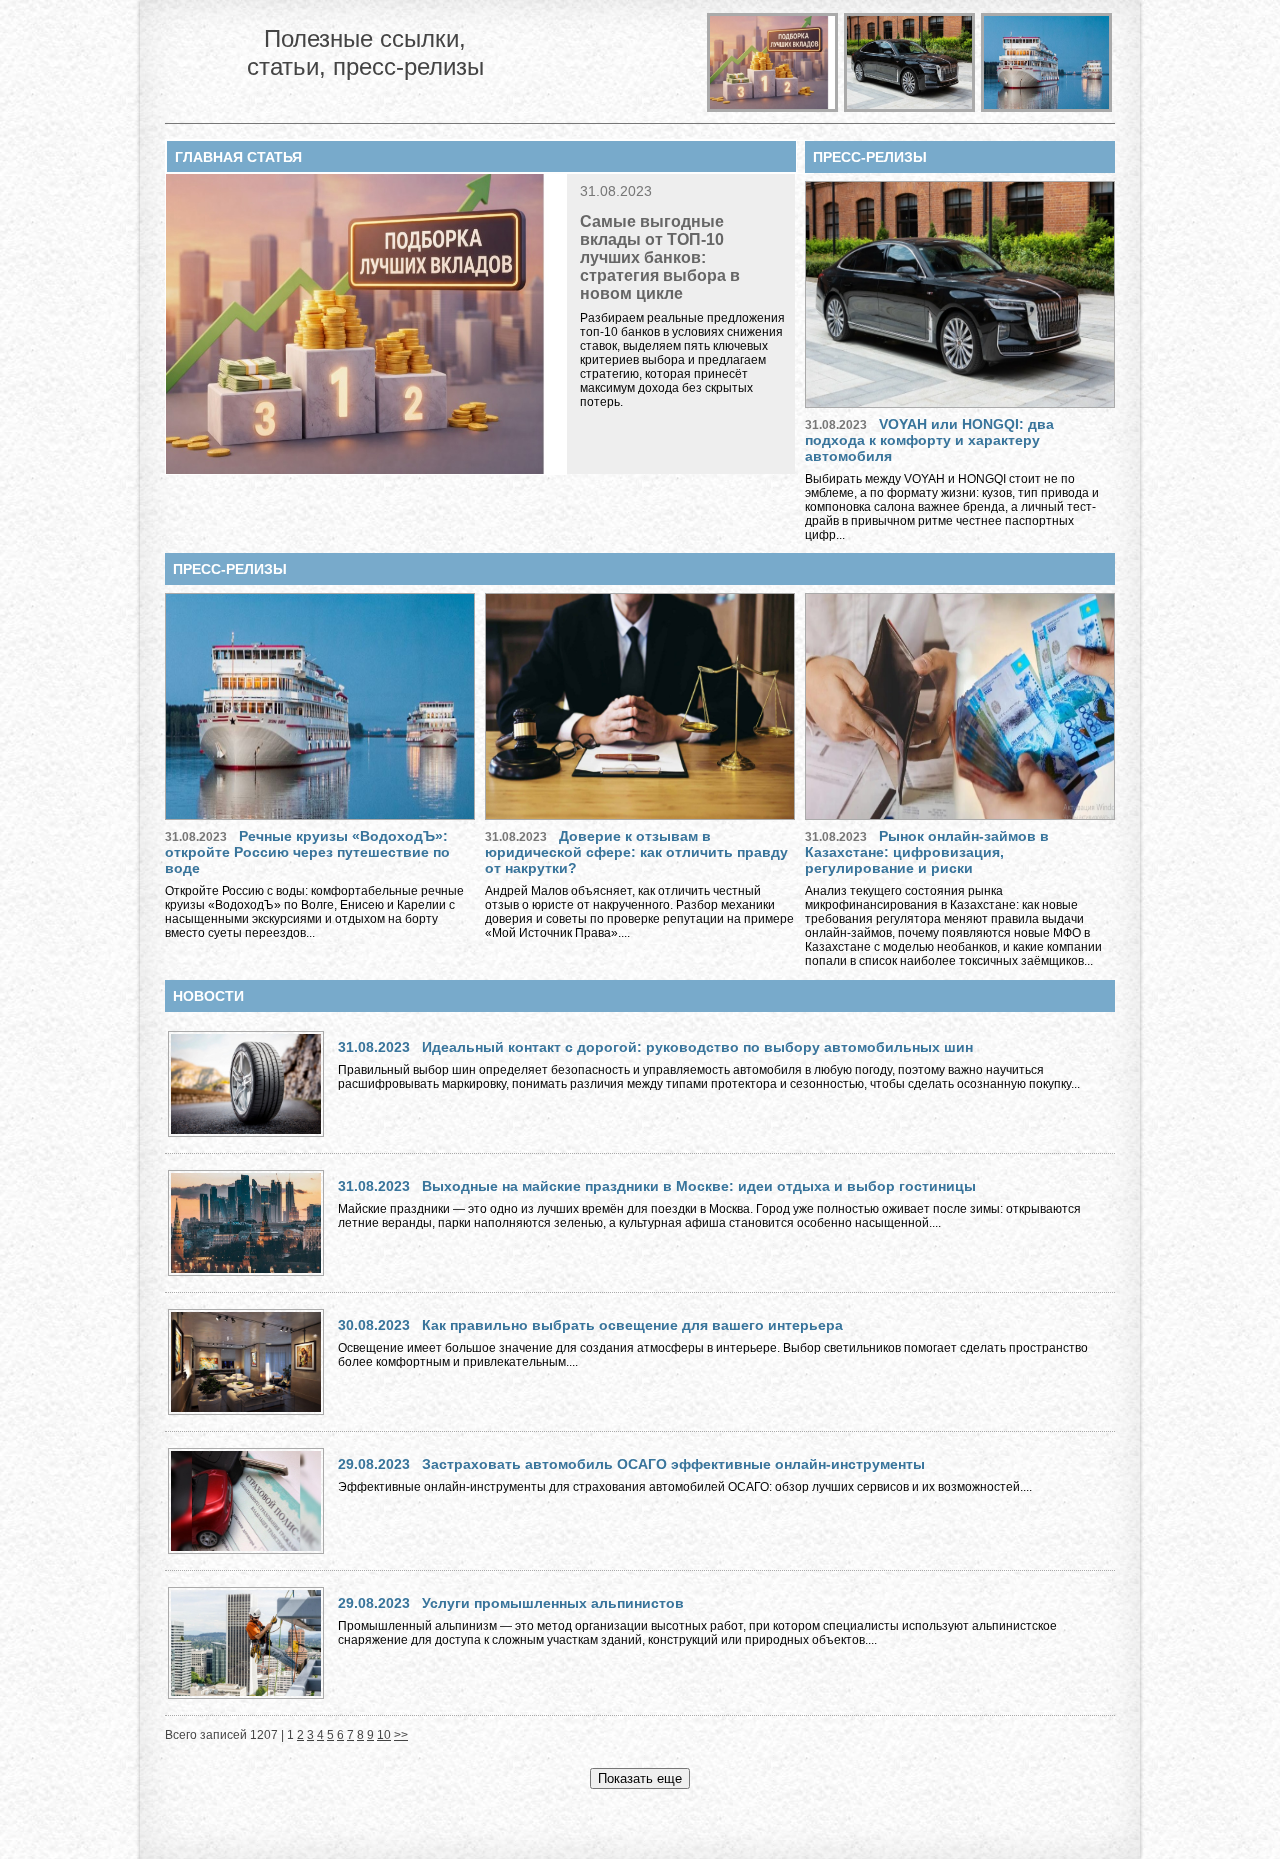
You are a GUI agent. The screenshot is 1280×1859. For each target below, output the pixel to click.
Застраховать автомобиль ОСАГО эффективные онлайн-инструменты (673, 1464)
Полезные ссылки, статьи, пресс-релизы (365, 52)
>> (401, 1735)
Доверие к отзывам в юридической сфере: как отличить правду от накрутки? (636, 852)
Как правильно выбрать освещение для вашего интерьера (632, 1325)
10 (384, 1735)
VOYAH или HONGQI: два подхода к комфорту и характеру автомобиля (929, 440)
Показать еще (640, 1778)
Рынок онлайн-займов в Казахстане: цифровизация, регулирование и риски (927, 852)
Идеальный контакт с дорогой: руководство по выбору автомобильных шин (697, 1047)
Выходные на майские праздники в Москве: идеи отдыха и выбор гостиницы (699, 1186)
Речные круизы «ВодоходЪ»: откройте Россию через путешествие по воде (307, 852)
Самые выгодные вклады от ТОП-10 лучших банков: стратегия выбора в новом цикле (660, 257)
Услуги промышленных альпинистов (553, 1603)
